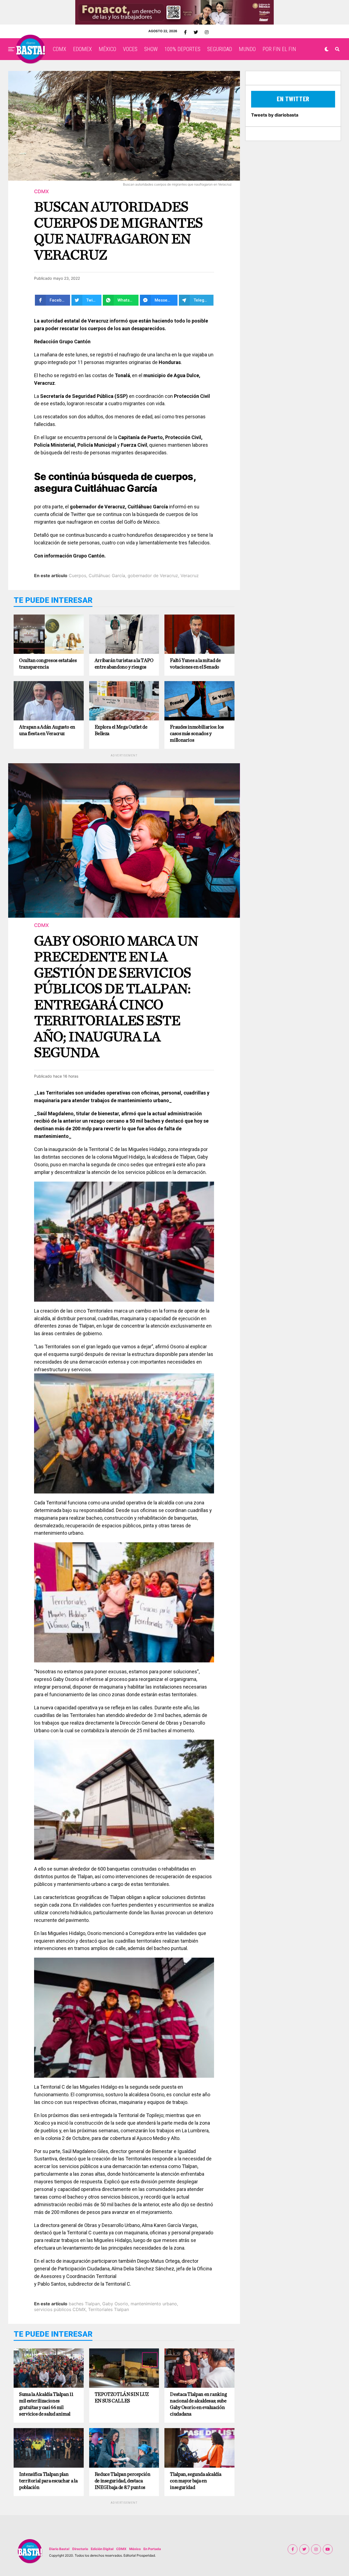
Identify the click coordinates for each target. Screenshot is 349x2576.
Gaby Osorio (115, 2304)
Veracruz (190, 576)
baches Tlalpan (84, 2304)
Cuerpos (77, 576)
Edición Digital (102, 2549)
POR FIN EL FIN (279, 49)
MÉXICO (107, 49)
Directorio (80, 2549)
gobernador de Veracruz (153, 576)
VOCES (130, 49)
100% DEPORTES (182, 49)
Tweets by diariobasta (275, 115)
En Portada (152, 2549)
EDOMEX (82, 49)
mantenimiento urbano (154, 2304)
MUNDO (247, 49)
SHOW (151, 49)
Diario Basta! (59, 2549)
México (135, 2549)
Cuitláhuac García (107, 576)
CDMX (60, 49)
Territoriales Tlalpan (109, 2309)
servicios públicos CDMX (60, 2309)
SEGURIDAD (220, 49)
